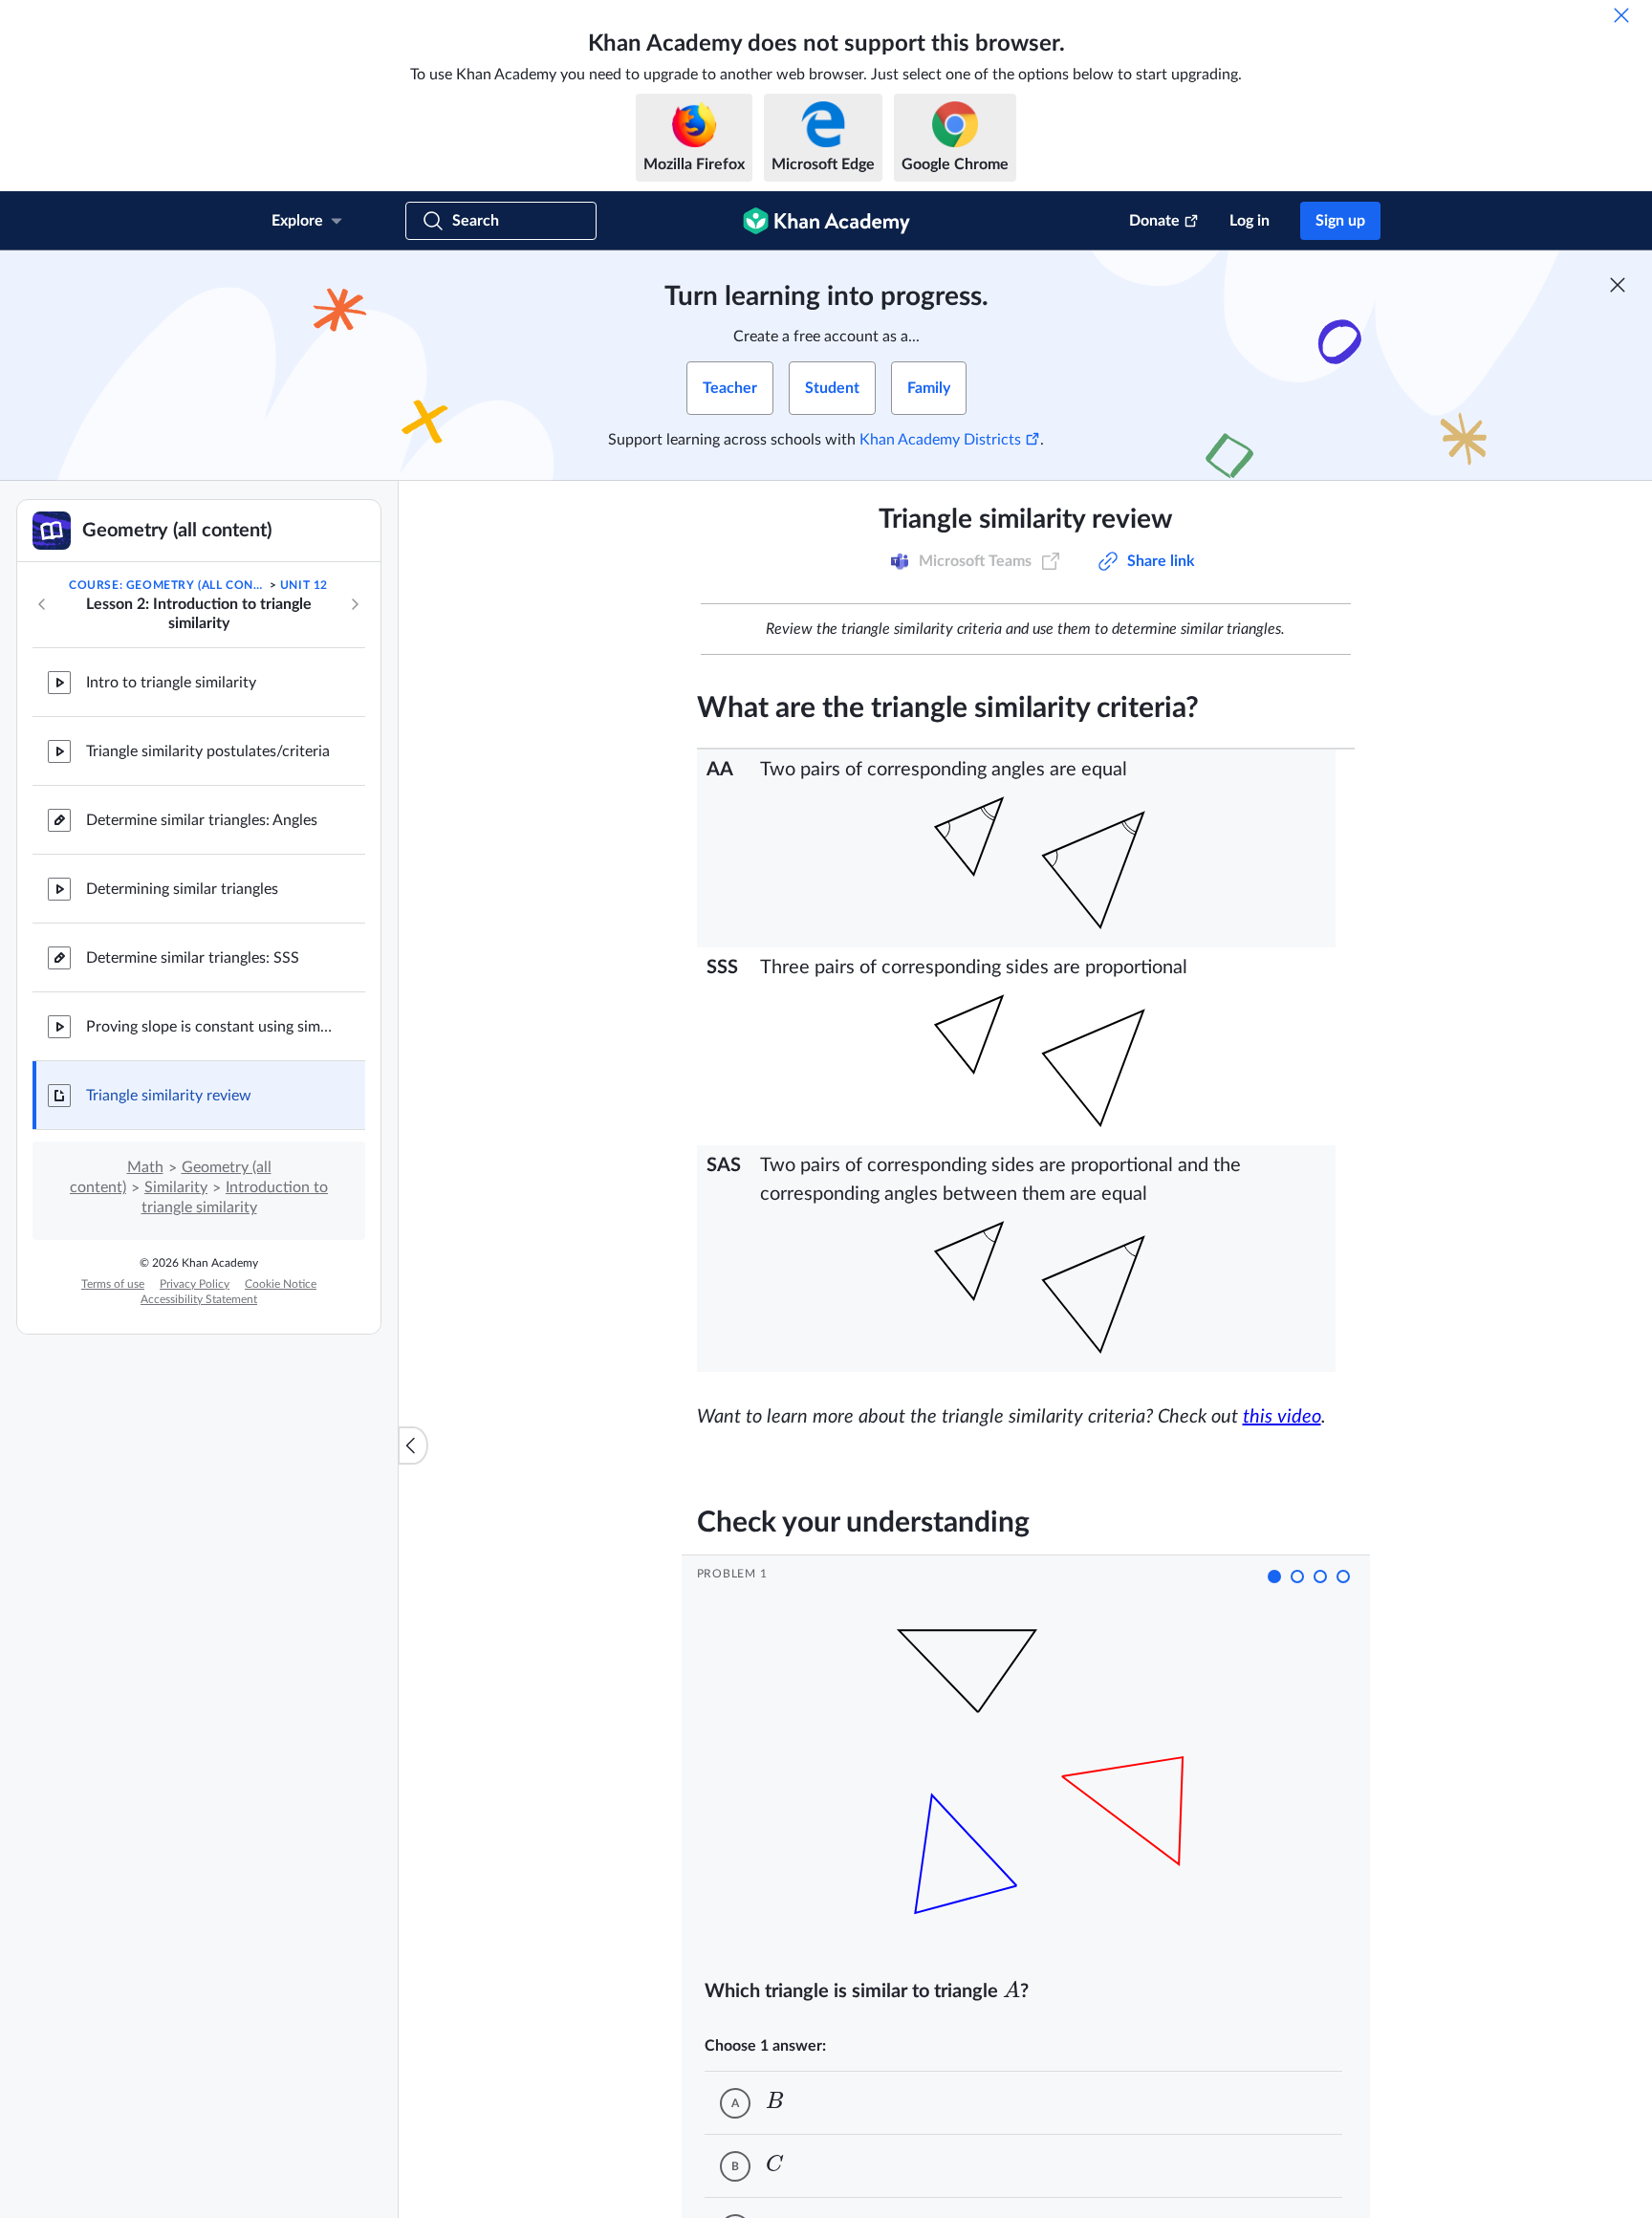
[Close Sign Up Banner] (1618, 285)
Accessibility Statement (199, 1299)
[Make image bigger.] (1043, 863)
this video (1282, 1417)
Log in (1250, 221)
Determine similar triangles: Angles (202, 820)
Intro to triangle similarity (171, 683)
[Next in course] (355, 604)
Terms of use (113, 1284)
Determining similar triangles (182, 889)
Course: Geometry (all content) (167, 585)
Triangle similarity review (169, 1096)
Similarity (176, 1187)
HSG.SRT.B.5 (899, 561)
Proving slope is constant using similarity (210, 1027)
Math (145, 1167)
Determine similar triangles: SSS (193, 958)
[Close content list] (413, 1446)
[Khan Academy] (826, 221)
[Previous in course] (42, 604)
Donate (1154, 221)
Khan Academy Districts (940, 440)
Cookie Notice (281, 1284)
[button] (1274, 1577)
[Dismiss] (1621, 15)
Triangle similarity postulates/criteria (208, 751)
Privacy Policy (195, 1284)
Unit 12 (304, 585)
